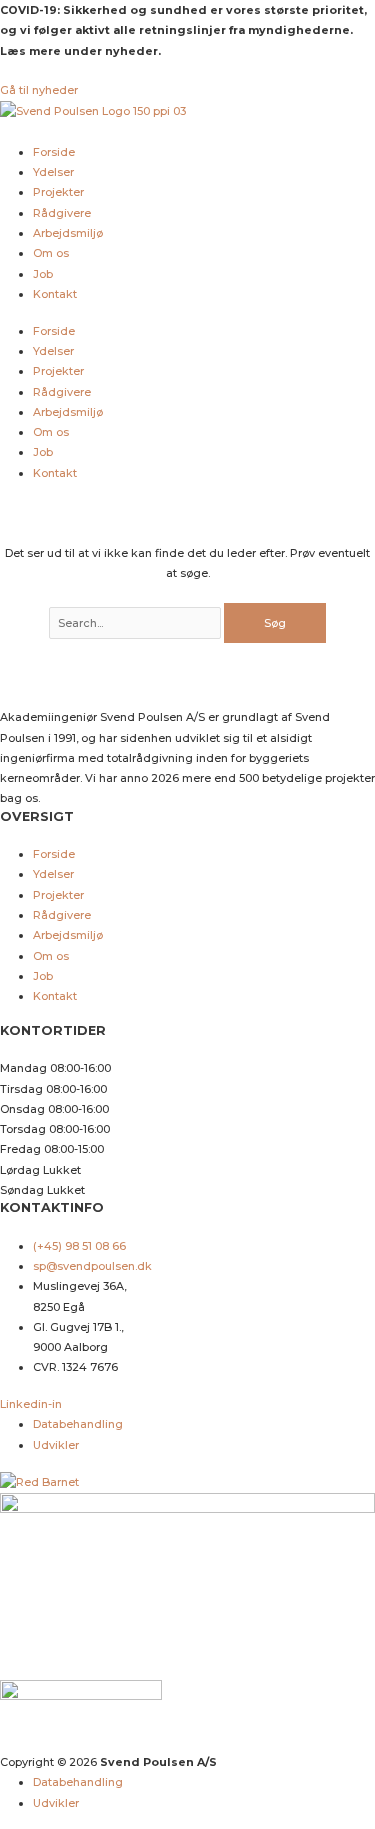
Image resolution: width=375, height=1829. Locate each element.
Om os (51, 253)
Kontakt (55, 294)
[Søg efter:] (136, 623)
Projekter (58, 192)
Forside (54, 152)
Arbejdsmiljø (68, 233)
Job (43, 274)
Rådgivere (62, 213)
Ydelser (53, 172)
